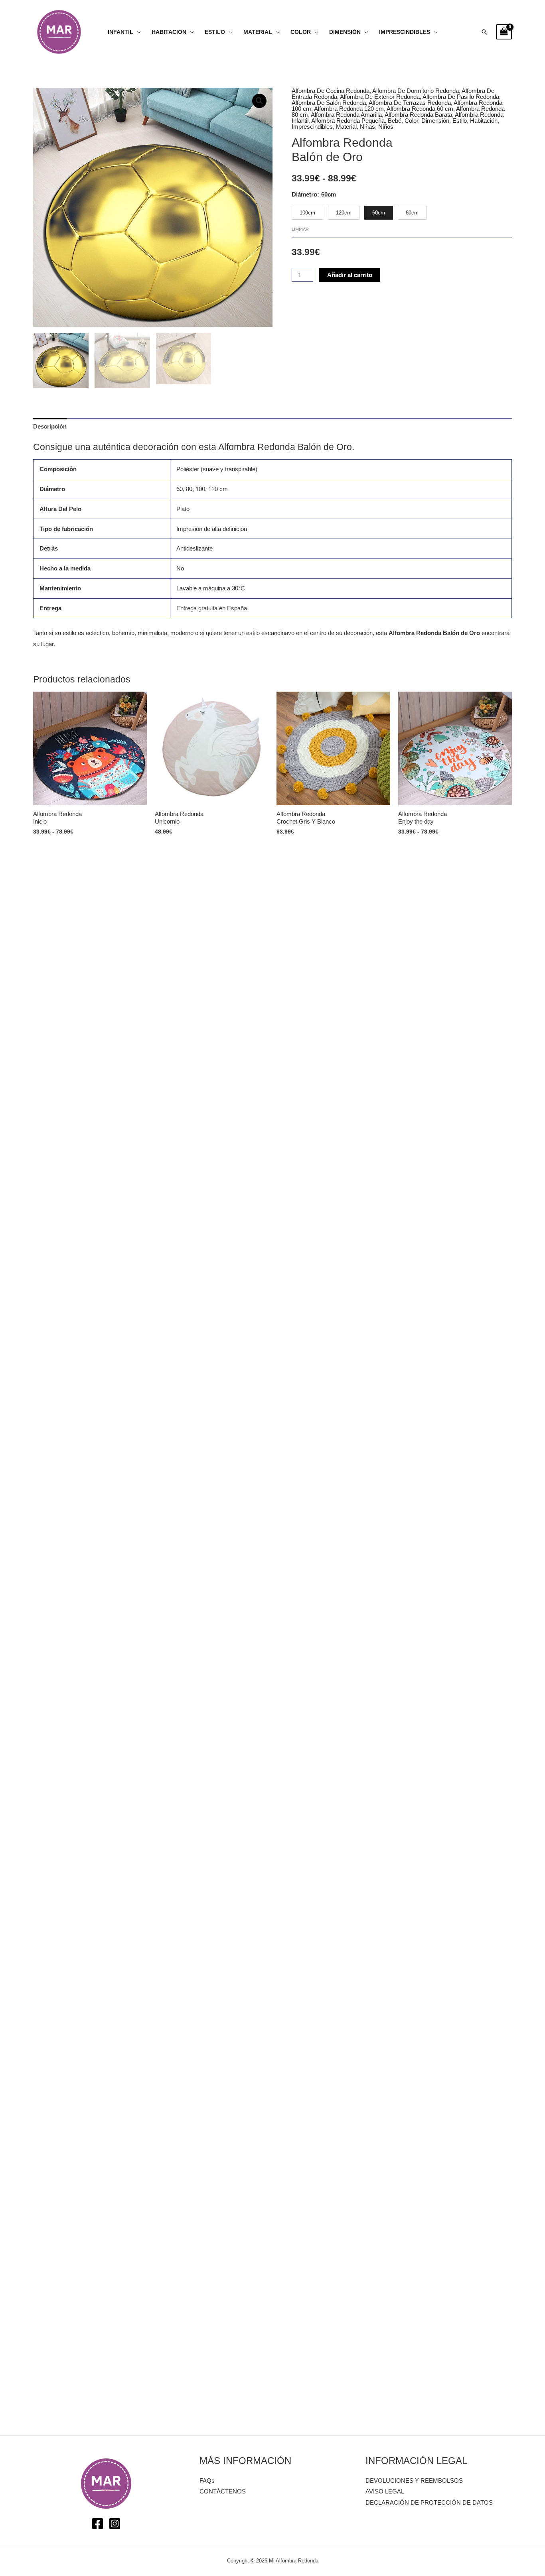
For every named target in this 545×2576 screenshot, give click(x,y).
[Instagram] (115, 2524)
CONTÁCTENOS (223, 2491)
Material (258, 32)
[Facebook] (98, 2524)
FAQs (207, 2481)
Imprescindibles (405, 32)
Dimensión (345, 32)
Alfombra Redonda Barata (418, 115)
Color (301, 32)
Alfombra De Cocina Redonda (331, 91)
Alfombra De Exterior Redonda (380, 97)
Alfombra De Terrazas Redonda (410, 103)
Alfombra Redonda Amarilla (346, 115)
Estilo (215, 32)
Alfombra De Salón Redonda (329, 103)
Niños (386, 127)
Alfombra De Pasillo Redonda (461, 97)
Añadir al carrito (350, 275)
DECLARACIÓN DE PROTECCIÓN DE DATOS (429, 2502)
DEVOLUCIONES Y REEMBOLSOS (414, 2481)
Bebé (395, 121)
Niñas (367, 127)
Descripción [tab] (50, 426)
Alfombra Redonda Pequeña (348, 121)
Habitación (169, 32)
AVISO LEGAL (385, 2491)
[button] (484, 32)
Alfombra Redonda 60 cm (420, 109)
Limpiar (300, 229)
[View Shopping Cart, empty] (504, 32)
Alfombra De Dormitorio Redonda (416, 91)
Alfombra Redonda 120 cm (349, 109)
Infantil (120, 32)
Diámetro (304, 194)
